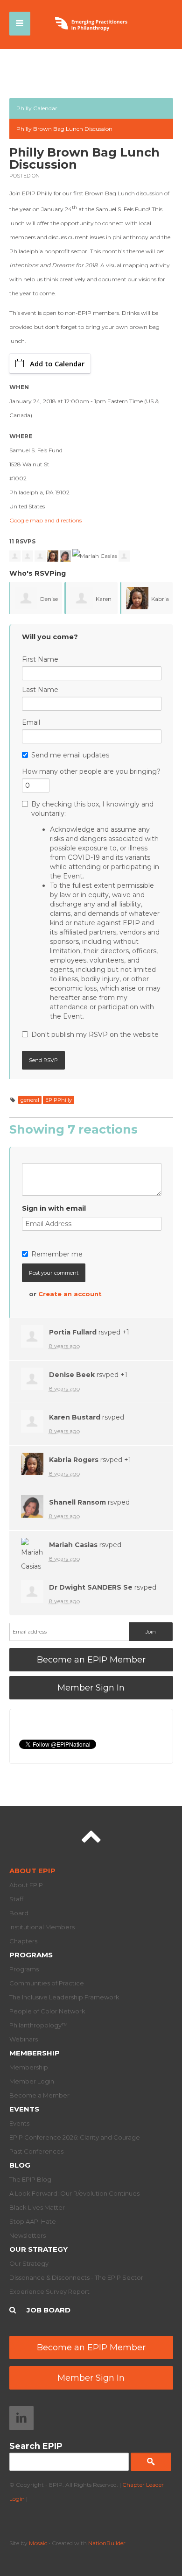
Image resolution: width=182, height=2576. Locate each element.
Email (31, 722)
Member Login (32, 2081)
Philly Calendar (37, 108)
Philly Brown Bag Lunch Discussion (64, 129)
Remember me (57, 1254)
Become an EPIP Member (91, 1660)
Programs (31, 1955)
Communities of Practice (47, 1983)
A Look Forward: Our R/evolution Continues (74, 2193)
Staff (16, 1899)
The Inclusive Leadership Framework (64, 1997)
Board (19, 1913)
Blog (20, 2165)
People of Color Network (47, 2011)
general (30, 1100)
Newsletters (28, 2235)
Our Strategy (38, 2249)
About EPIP (32, 1871)
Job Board (49, 2310)
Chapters (23, 1941)
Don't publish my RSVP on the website (95, 1035)
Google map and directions (45, 520)
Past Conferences (36, 2151)
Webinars (24, 2039)
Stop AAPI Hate (33, 2221)
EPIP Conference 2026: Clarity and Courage (75, 2137)
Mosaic (38, 2543)
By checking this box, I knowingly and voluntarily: (96, 910)
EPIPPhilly (59, 1100)
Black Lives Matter (37, 2207)
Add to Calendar (57, 364)
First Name (40, 659)
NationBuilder (107, 2543)
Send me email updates (70, 755)
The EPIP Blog (30, 2179)
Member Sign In (91, 1688)
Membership (35, 2053)
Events (24, 2109)
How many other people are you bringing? (91, 771)
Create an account (70, 1294)
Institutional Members (42, 1927)
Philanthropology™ (38, 2025)
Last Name (40, 690)
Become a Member (39, 2095)
